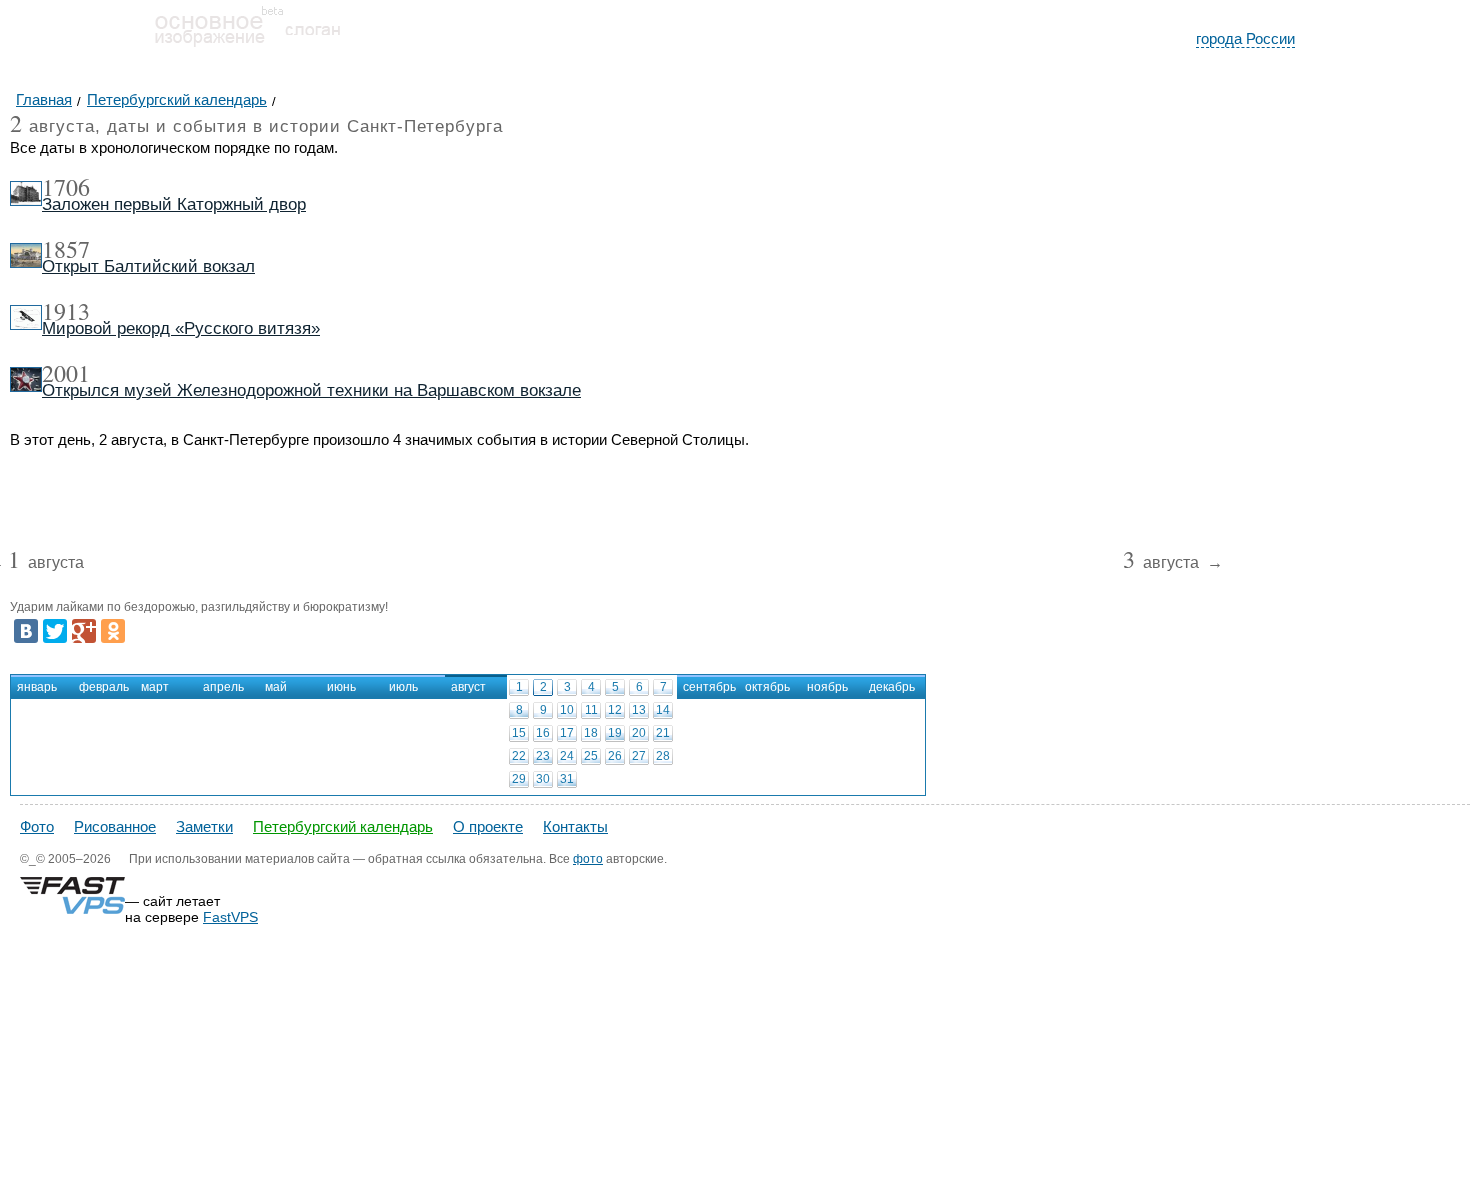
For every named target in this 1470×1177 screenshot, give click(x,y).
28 (663, 756)
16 (543, 733)
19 (615, 733)
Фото (37, 826)
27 (639, 756)
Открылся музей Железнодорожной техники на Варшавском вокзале (311, 390)
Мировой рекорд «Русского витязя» (181, 328)
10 (567, 710)
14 (663, 710)
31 (567, 779)
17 (567, 733)
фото (588, 859)
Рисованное (115, 826)
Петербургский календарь (343, 826)
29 (519, 779)
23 (543, 756)
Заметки (204, 826)
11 (591, 710)
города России (1245, 38)
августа (46, 563)
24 (567, 756)
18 (591, 733)
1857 (66, 249)
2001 (66, 373)
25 (591, 756)
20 (639, 733)
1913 (66, 311)
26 (615, 756)
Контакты (575, 826)
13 (639, 710)
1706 (66, 187)
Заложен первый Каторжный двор (174, 204)
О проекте (488, 826)
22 (519, 756)
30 (543, 779)
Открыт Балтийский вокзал (148, 266)
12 (615, 710)
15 (519, 733)
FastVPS (230, 917)
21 (663, 733)
